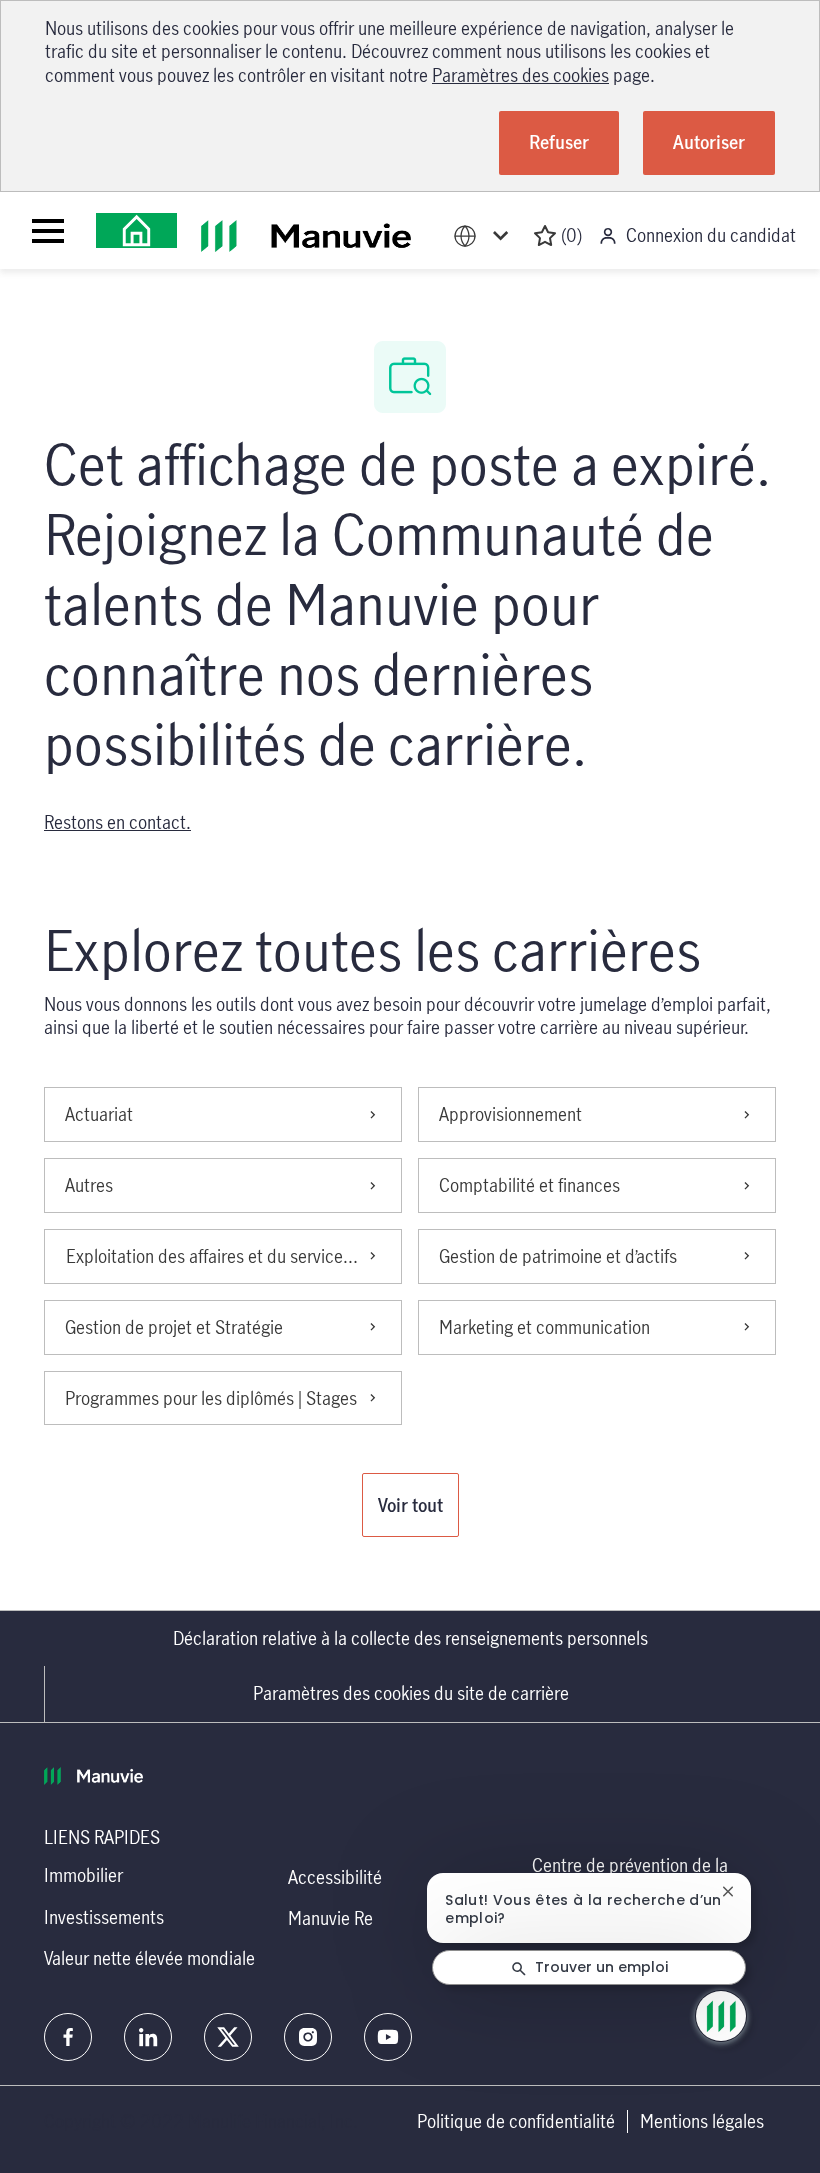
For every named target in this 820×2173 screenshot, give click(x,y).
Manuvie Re (330, 1918)
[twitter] (228, 2037)
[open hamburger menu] (48, 231)
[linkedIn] (148, 2037)
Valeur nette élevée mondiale (149, 1958)
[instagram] (308, 2037)
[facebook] (68, 2037)
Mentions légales (702, 2121)
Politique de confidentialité (516, 2121)
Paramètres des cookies (520, 75)
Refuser (559, 142)
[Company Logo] (136, 230)
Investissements (104, 1917)
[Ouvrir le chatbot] (721, 2016)
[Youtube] (388, 2037)
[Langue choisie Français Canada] (485, 235)
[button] (410, 1505)
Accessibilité (335, 1877)
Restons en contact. (117, 822)
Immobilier (83, 1875)
